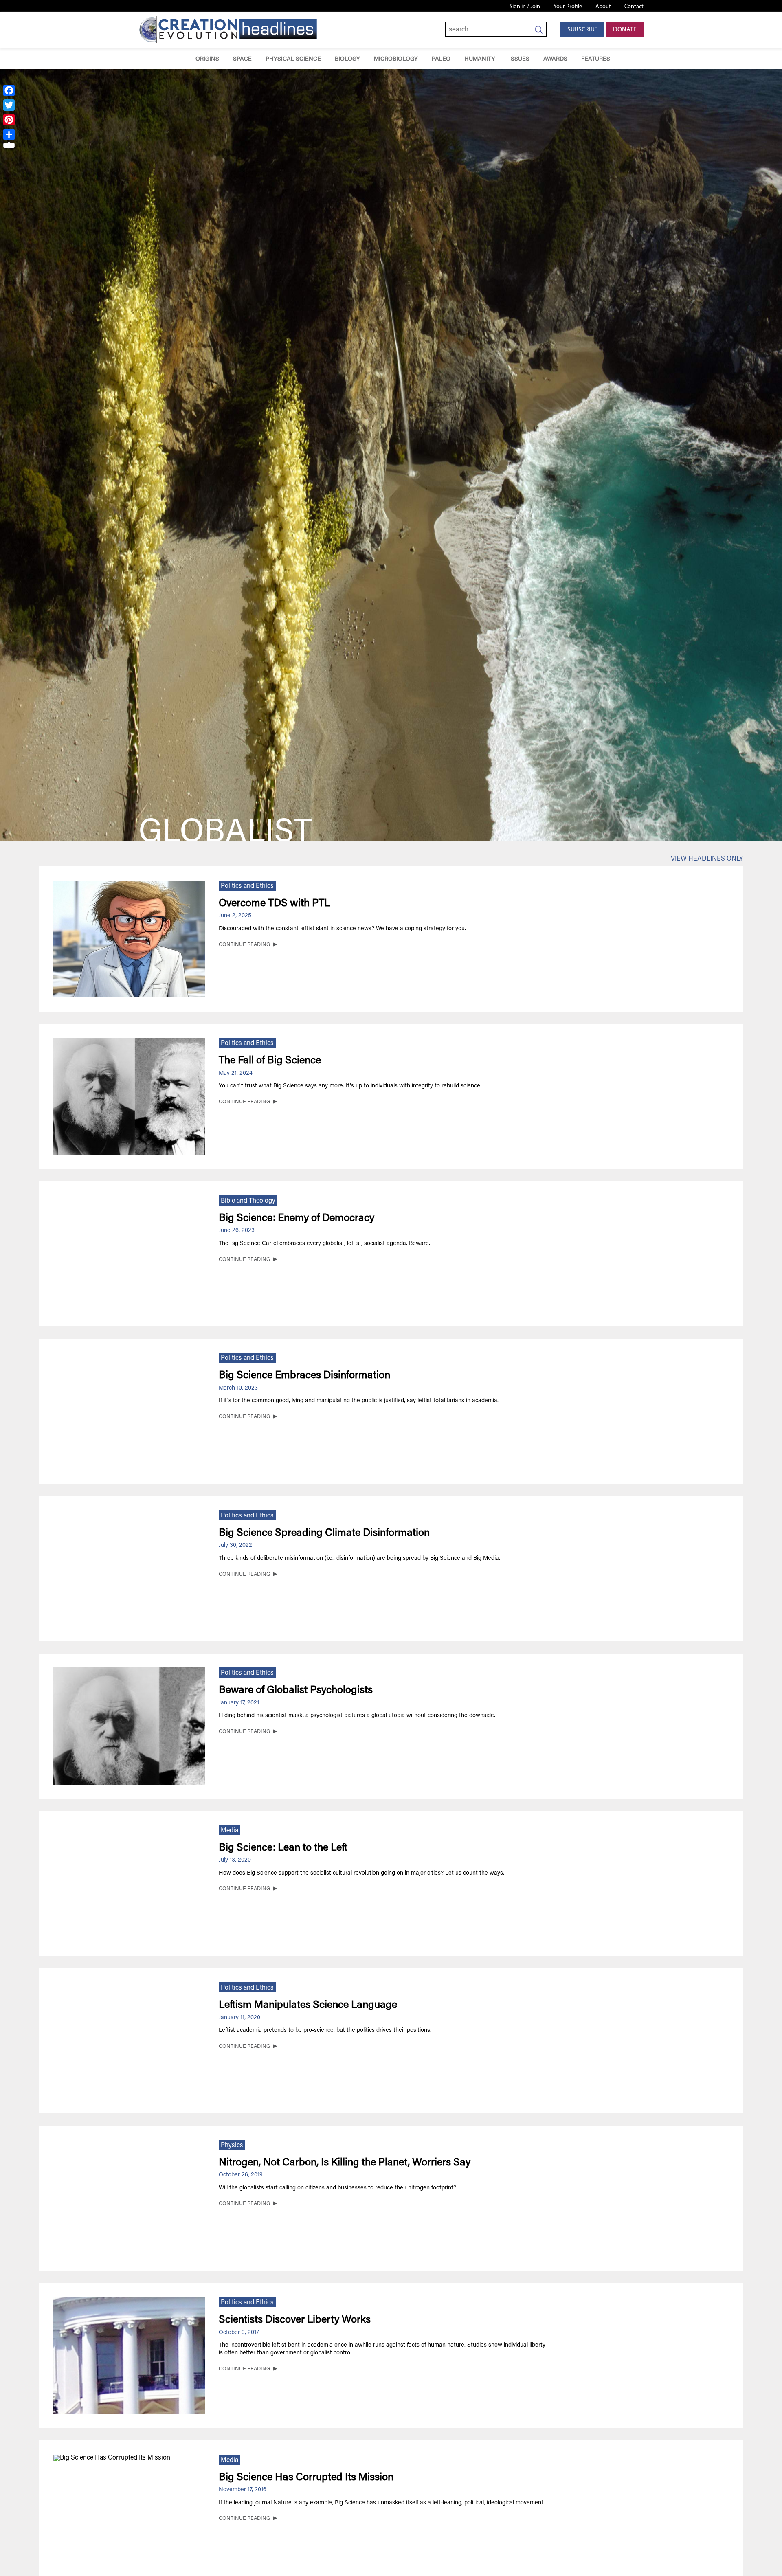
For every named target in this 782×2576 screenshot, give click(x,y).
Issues (519, 59)
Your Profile (568, 7)
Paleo (441, 59)
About (603, 7)
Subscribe (582, 30)
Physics (232, 2146)
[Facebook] (9, 90)
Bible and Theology (248, 1201)
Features (596, 59)
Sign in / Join (525, 7)
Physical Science (293, 59)
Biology (347, 59)
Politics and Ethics (247, 886)
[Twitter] (9, 105)
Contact (634, 7)
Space (242, 59)
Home (177, 59)
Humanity (480, 59)
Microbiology (396, 59)
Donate (625, 30)
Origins (207, 59)
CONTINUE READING (244, 945)
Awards (555, 59)
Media (230, 1831)
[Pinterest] (9, 120)
